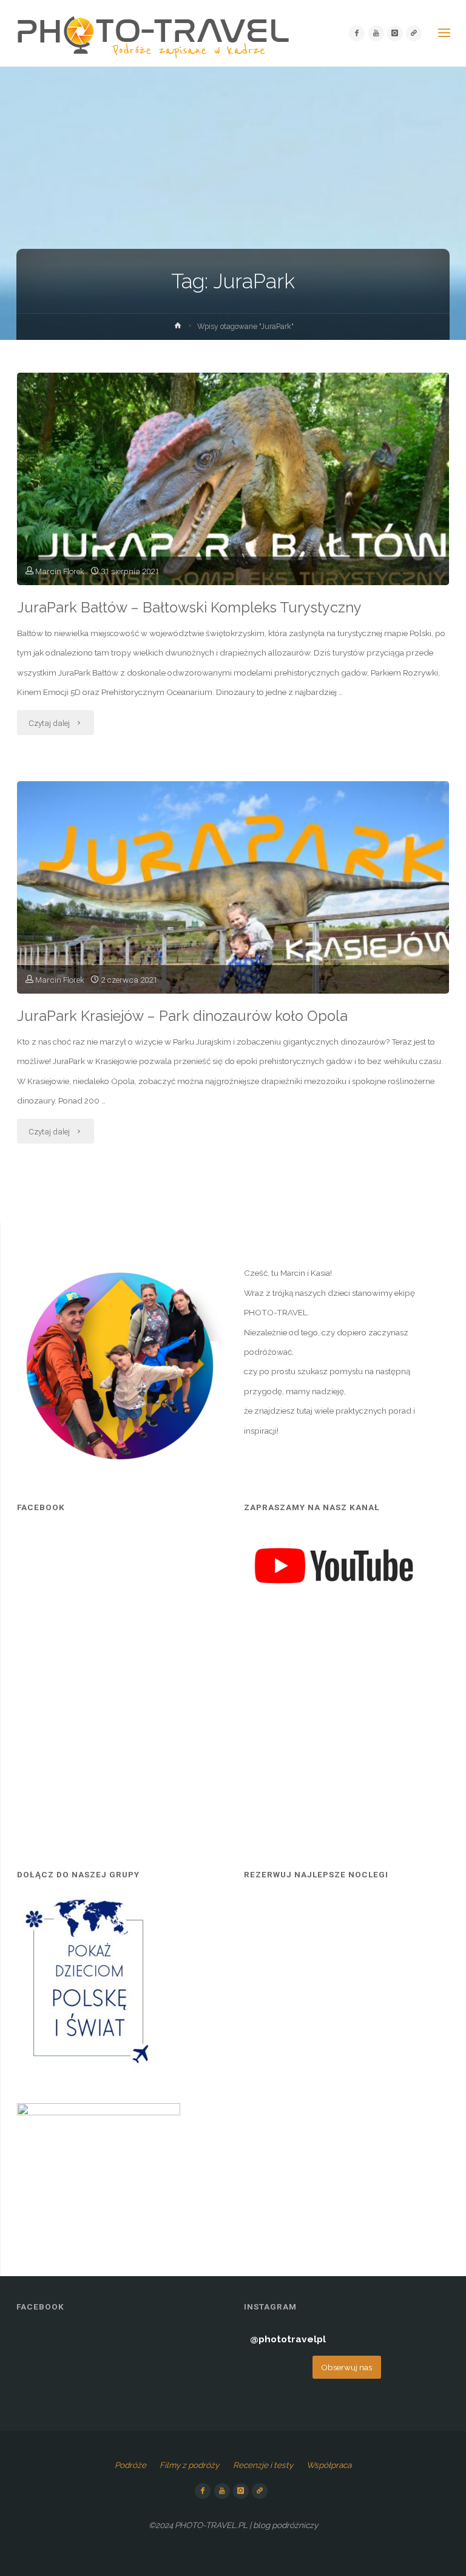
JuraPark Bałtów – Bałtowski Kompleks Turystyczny (189, 608)
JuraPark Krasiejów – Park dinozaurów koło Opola (182, 1016)
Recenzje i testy (263, 2465)
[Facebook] (357, 33)
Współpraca (329, 2465)
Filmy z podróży (189, 2465)
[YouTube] (376, 33)
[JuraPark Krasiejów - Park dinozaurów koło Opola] (233, 929)
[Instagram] (395, 33)
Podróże (130, 2465)
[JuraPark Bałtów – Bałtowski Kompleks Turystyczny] (233, 520)
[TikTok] (414, 33)
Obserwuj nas (346, 2367)
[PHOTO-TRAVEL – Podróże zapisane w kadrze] (153, 33)
